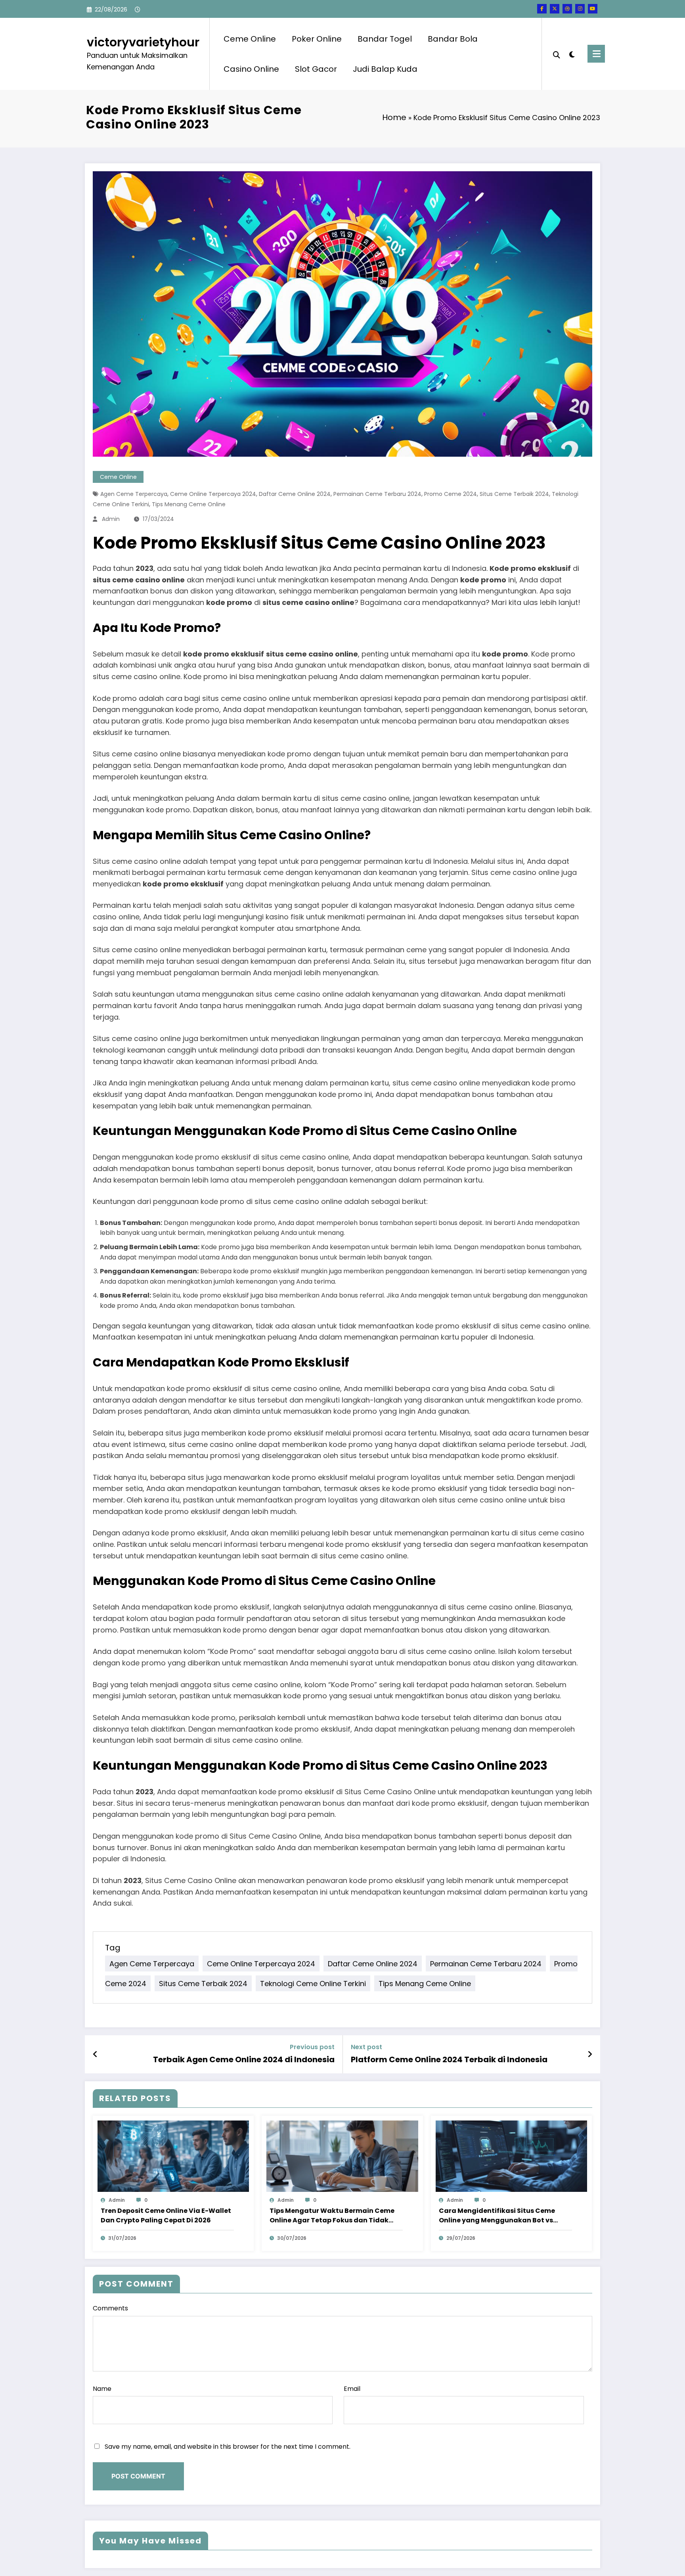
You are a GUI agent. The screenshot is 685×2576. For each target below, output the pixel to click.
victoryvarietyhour (143, 42)
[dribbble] (567, 9)
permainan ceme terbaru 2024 (377, 494)
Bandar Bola (453, 39)
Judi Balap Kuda (385, 69)
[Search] (557, 54)
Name (102, 2389)
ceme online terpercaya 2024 (213, 494)
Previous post (312, 2047)
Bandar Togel (385, 39)
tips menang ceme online (189, 504)
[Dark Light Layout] (572, 54)
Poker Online (317, 39)
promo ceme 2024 (451, 494)
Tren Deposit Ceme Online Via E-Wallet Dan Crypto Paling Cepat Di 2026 (166, 2215)
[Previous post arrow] (95, 2054)
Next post (366, 2047)
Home (394, 117)
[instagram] (580, 9)
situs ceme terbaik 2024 (514, 494)
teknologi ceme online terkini (313, 1983)
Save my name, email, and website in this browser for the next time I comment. (228, 2447)
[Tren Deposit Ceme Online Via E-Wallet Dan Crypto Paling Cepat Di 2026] (173, 2156)
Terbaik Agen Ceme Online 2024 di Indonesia (244, 2059)
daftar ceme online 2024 (295, 494)
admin (111, 519)
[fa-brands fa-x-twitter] (555, 9)
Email (352, 2389)
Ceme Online (250, 39)
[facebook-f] (542, 9)
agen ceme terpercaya (134, 494)
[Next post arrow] (590, 2054)
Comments (110, 2308)
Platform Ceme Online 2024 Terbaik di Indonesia (449, 2059)
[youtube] (593, 9)
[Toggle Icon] (596, 54)
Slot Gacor (316, 69)
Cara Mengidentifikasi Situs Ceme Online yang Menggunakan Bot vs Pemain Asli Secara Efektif (497, 2216)
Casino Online (251, 69)
